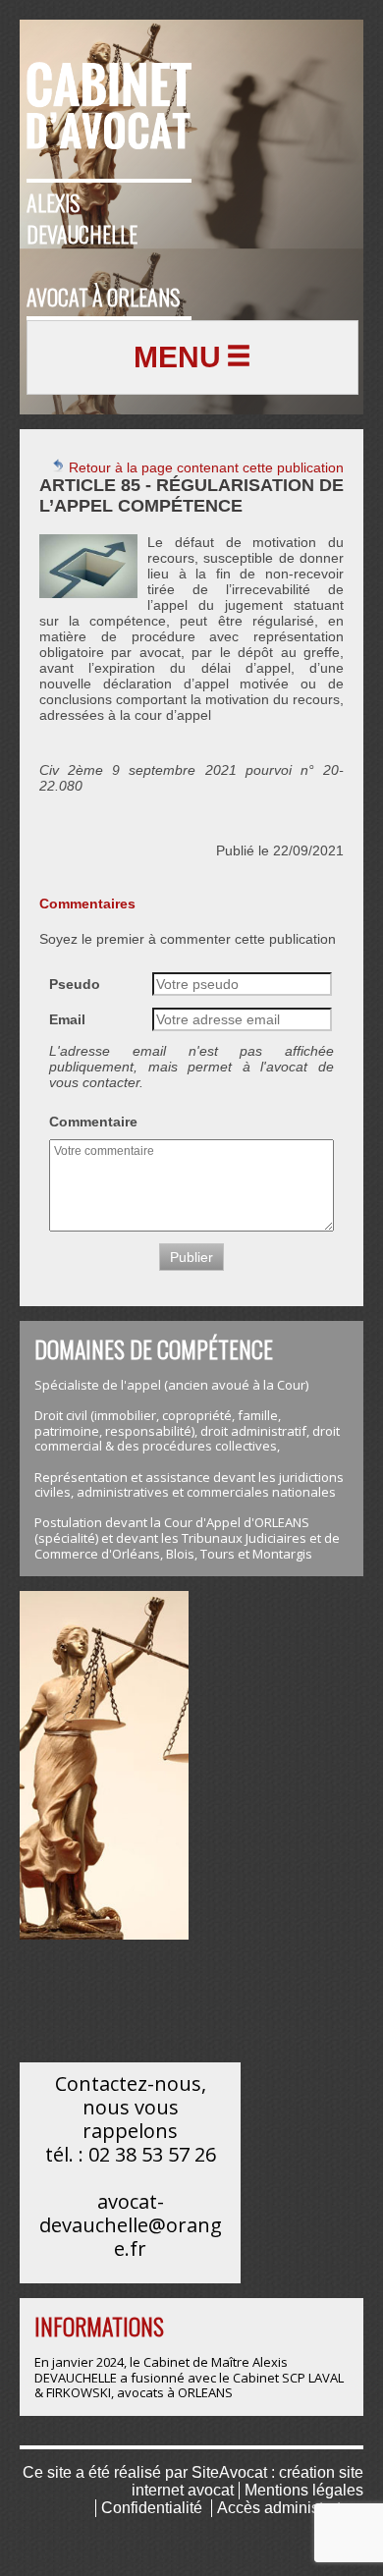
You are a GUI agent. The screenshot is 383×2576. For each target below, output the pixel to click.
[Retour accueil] (109, 94)
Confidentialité (152, 2508)
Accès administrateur (290, 2508)
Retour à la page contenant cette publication (204, 467)
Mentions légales (304, 2490)
